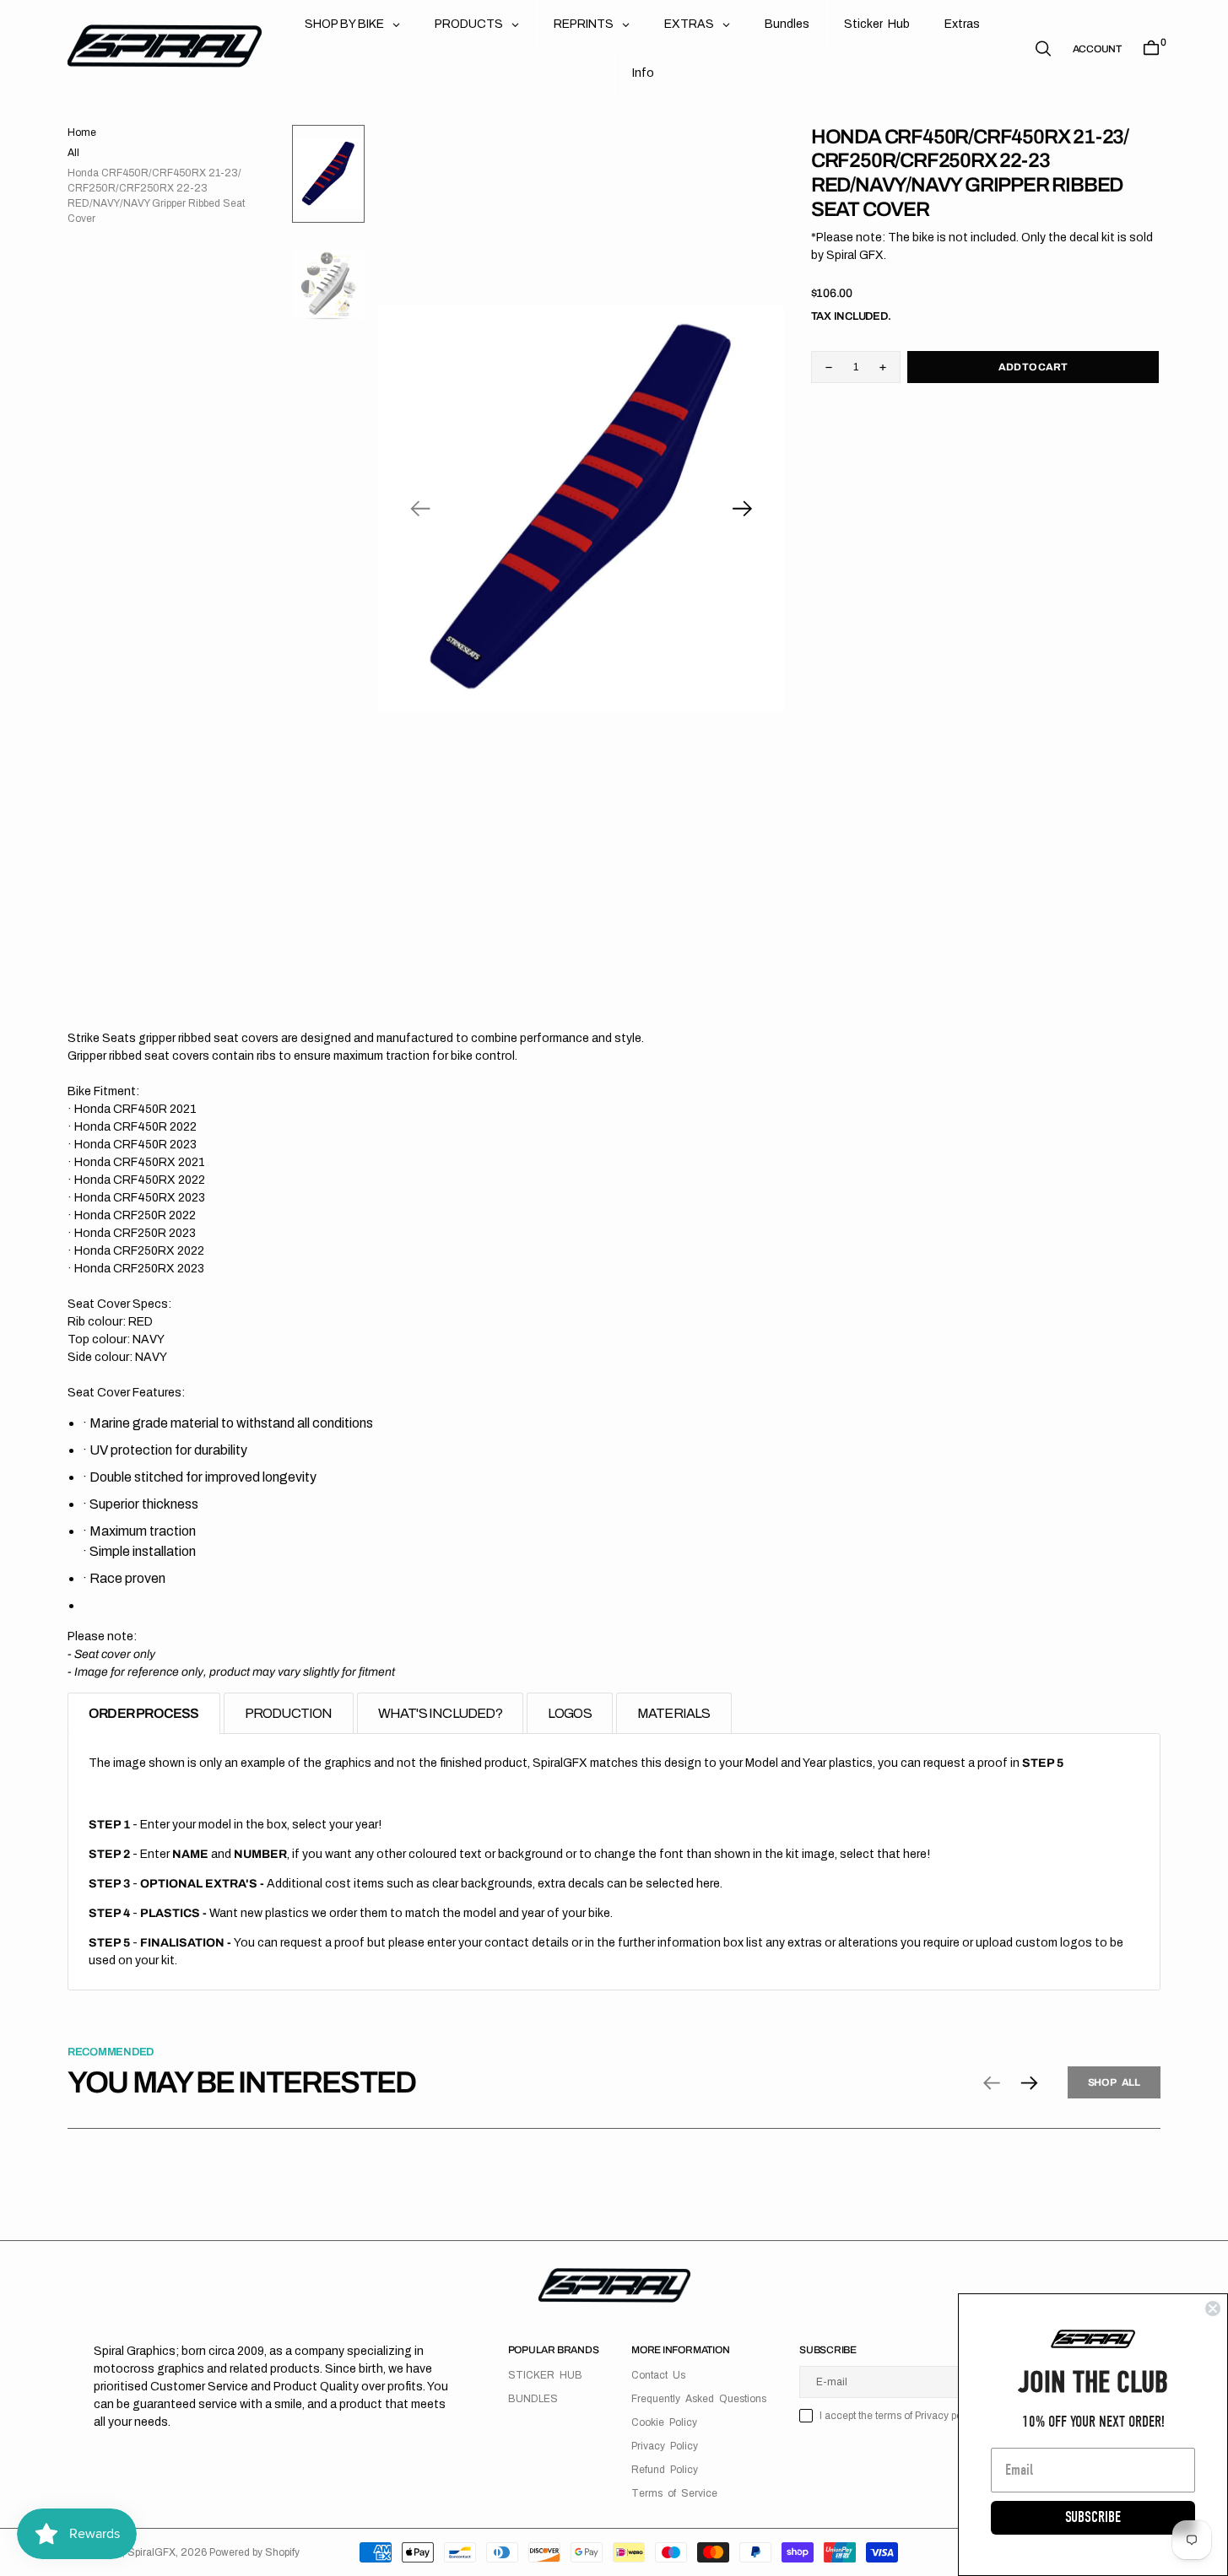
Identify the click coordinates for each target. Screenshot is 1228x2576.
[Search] (1043, 49)
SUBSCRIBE (1093, 2517)
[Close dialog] (1213, 2309)
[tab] (144, 1713)
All (73, 153)
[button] (1097, 49)
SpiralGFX (151, 2552)
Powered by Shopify (254, 2552)
